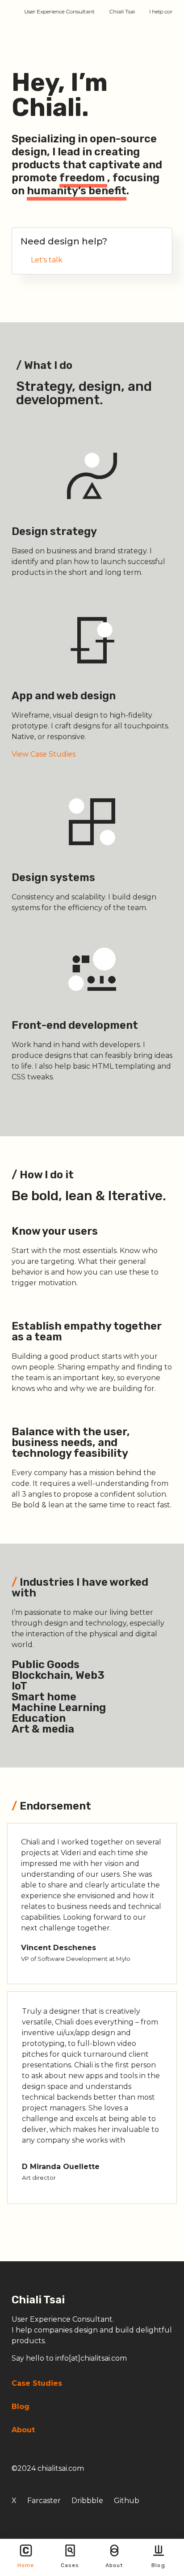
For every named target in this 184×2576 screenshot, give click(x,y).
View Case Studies (44, 754)
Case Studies (37, 2383)
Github (127, 2501)
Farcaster (44, 2501)
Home (26, 2565)
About (114, 2565)
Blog (158, 2565)
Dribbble (87, 2501)
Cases (70, 2565)
